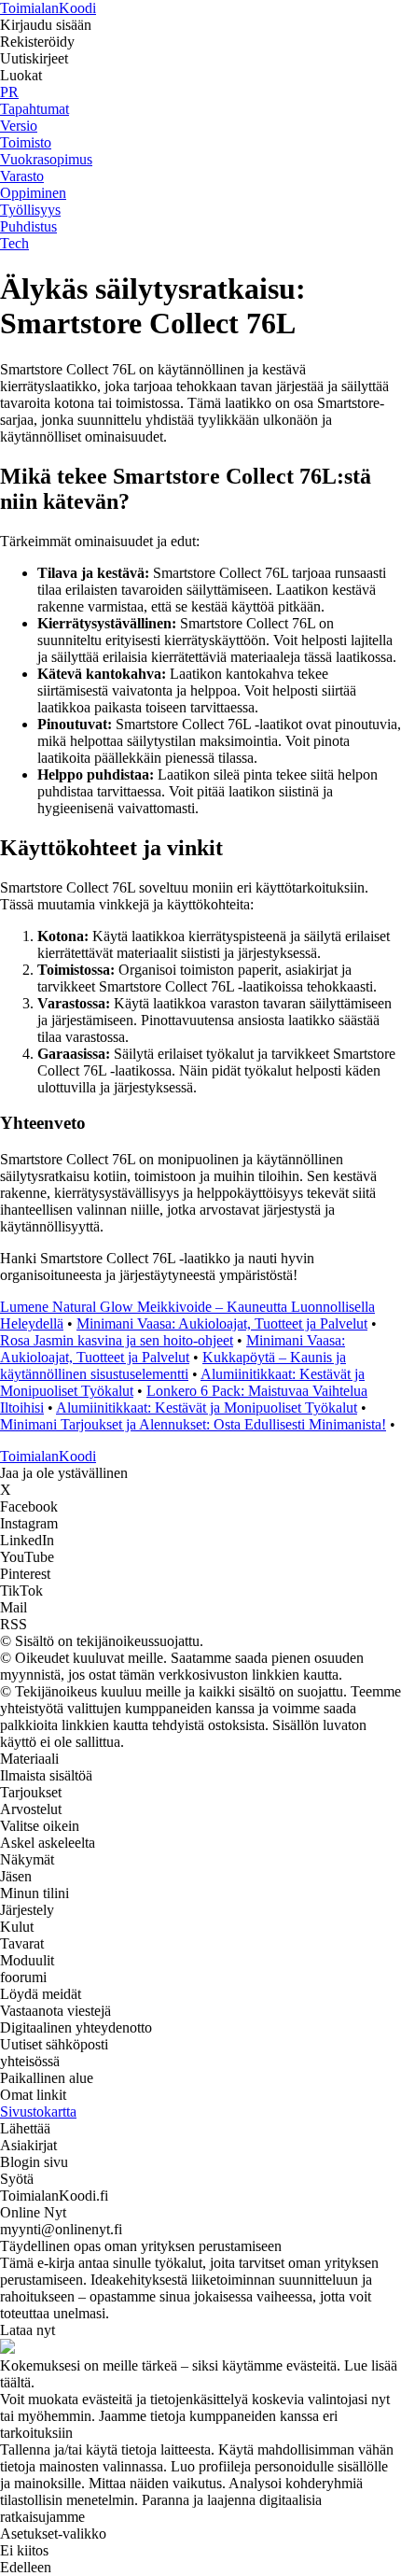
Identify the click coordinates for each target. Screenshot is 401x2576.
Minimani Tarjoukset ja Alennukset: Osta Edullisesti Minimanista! (193, 1424)
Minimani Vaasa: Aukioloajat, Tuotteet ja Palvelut (222, 1323)
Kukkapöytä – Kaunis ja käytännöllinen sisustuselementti (173, 1365)
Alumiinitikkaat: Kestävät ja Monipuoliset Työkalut (207, 1408)
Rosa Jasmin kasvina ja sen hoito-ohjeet (117, 1340)
